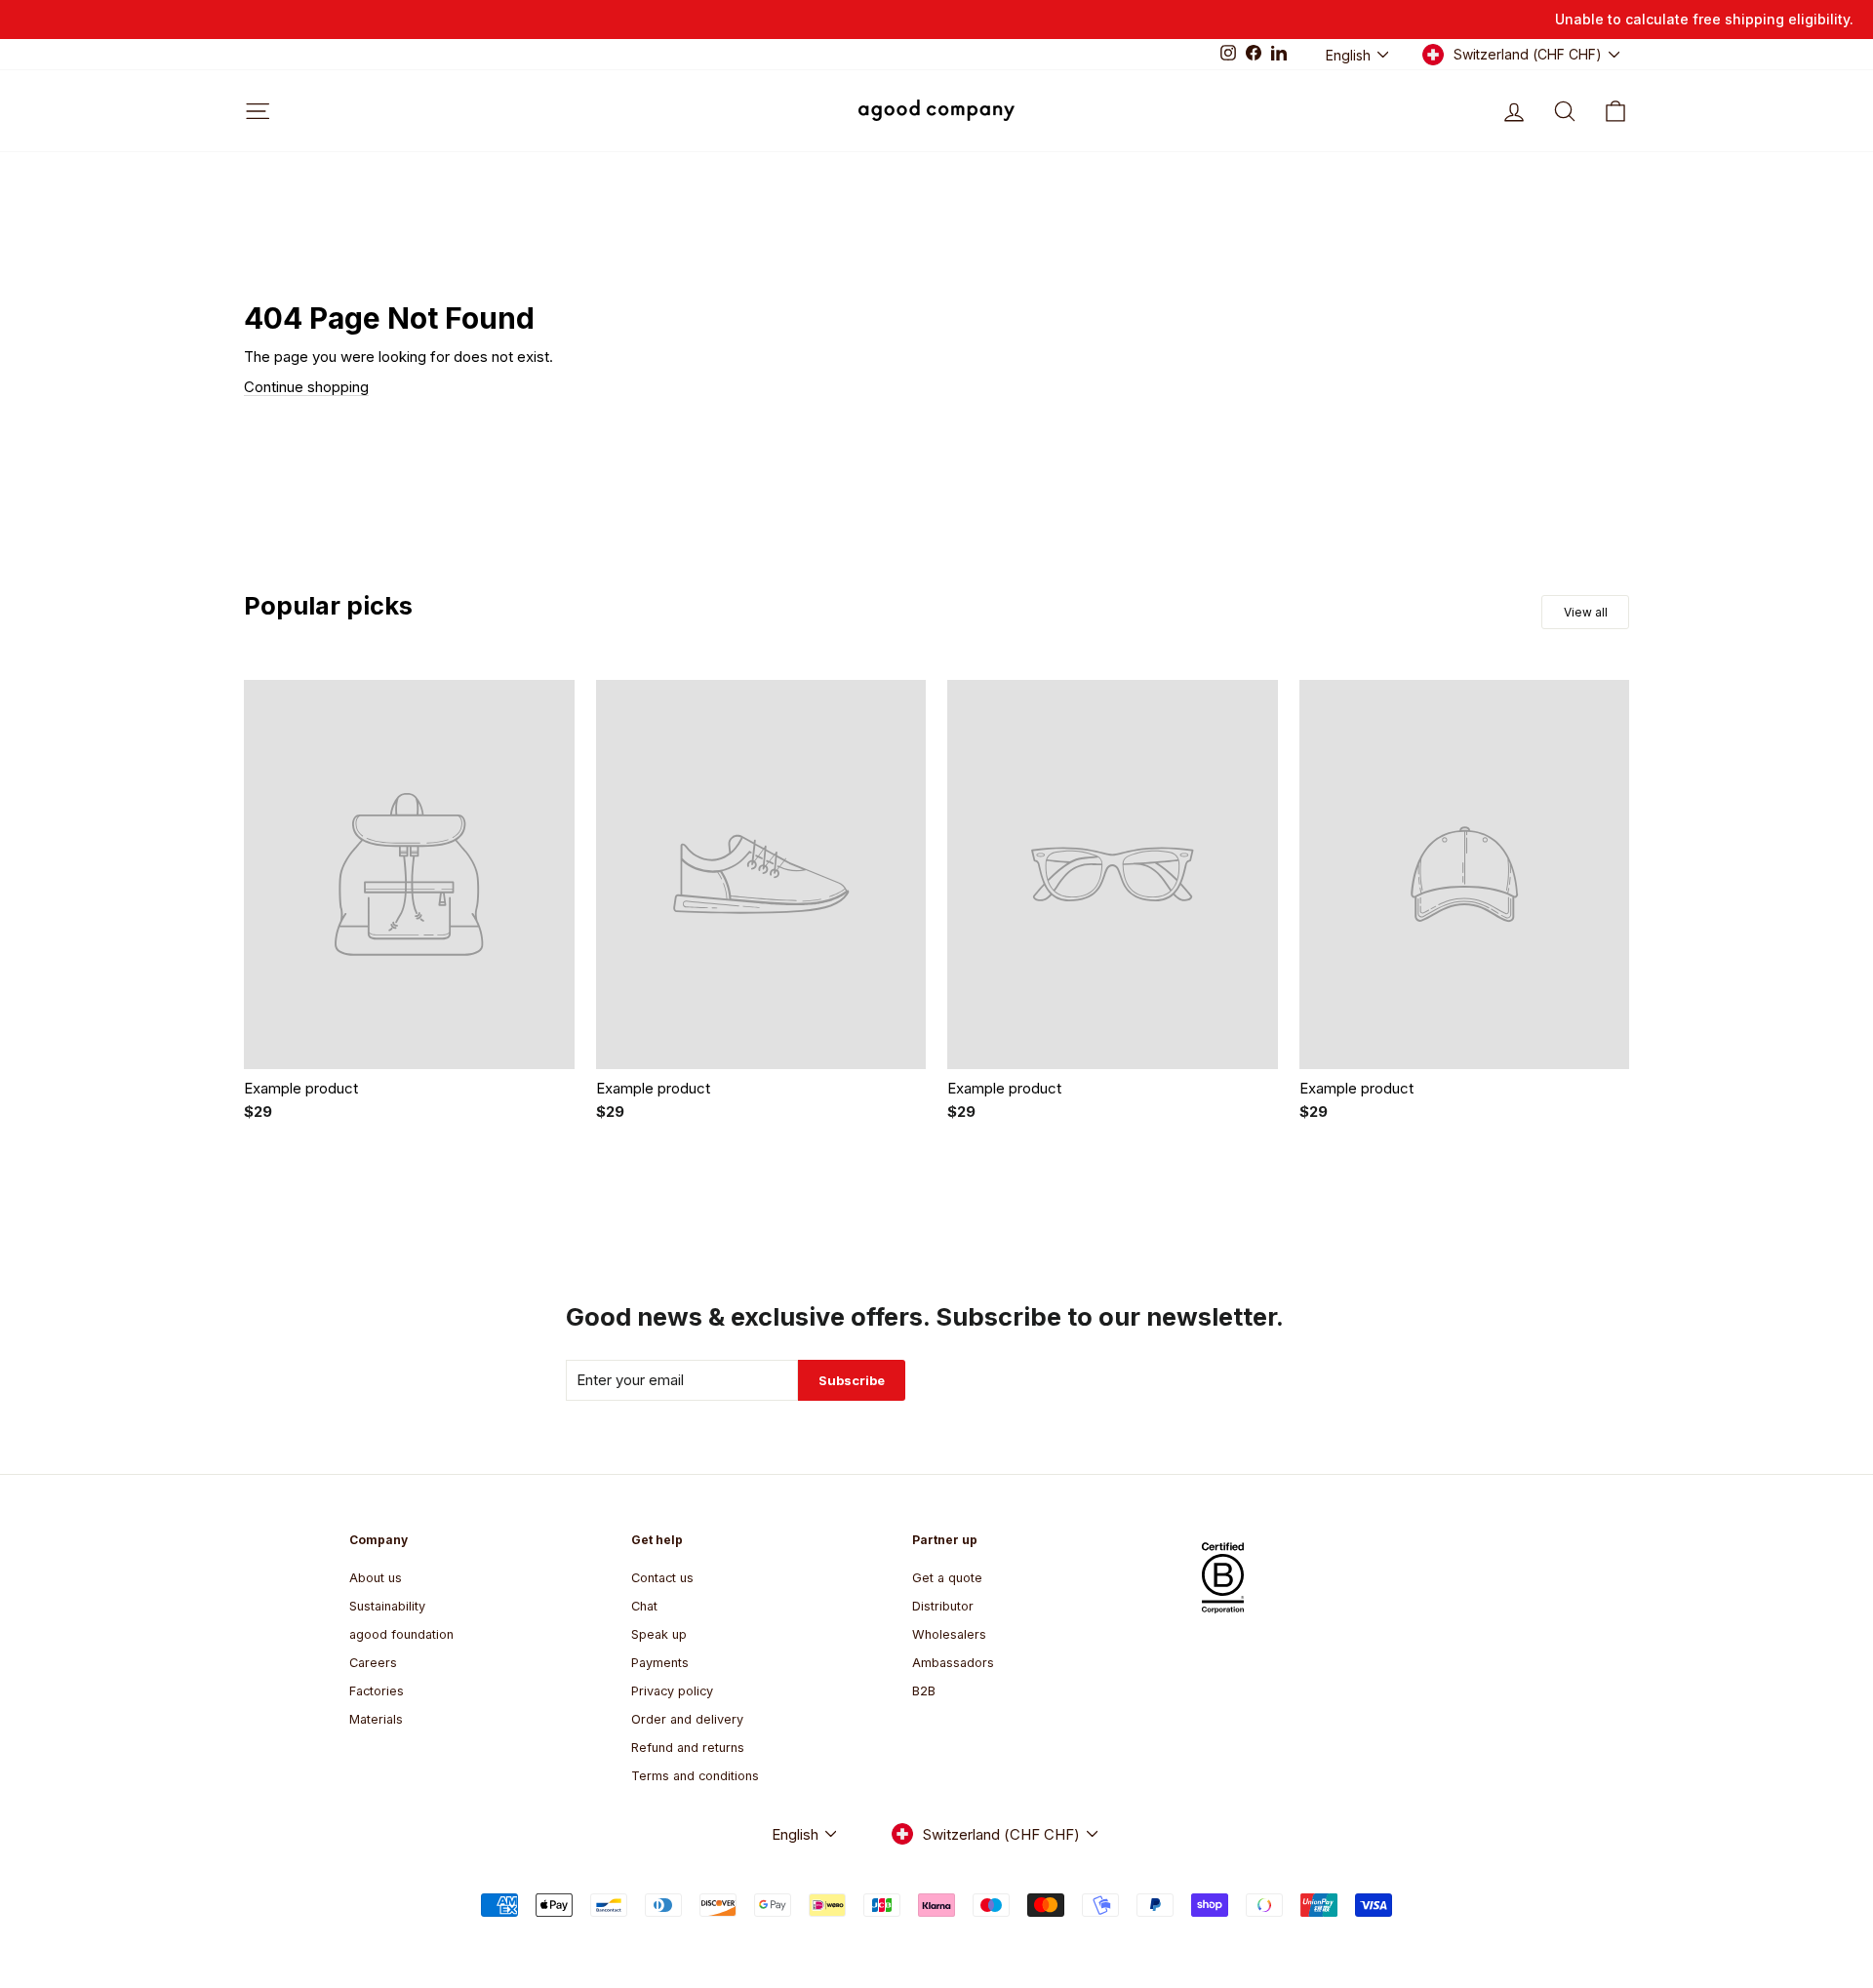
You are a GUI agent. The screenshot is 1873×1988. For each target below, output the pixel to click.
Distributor (943, 1606)
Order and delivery (687, 1719)
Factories (377, 1691)
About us (376, 1578)
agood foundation (401, 1634)
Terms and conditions (695, 1776)
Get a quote (947, 1578)
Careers (373, 1663)
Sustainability (387, 1606)
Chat (644, 1606)
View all (1586, 612)
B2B (924, 1691)
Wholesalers (949, 1634)
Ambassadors (953, 1663)
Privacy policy (672, 1691)
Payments (660, 1663)
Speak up (659, 1634)
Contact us (662, 1578)
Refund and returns (688, 1748)
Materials (376, 1719)
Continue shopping (306, 387)
